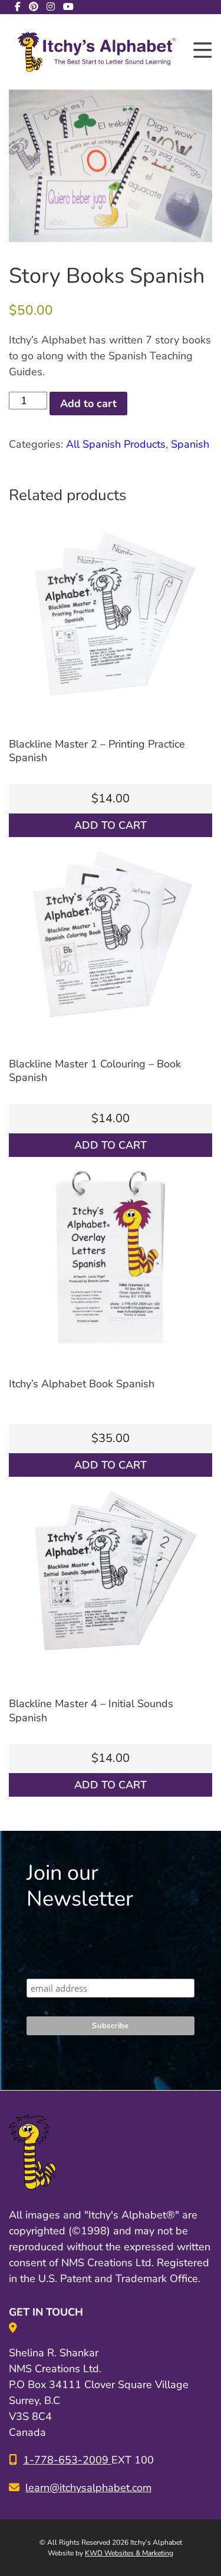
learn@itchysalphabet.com (88, 2488)
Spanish (190, 444)
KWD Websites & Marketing (129, 2553)
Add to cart (88, 404)
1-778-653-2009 (67, 2460)
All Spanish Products (116, 444)
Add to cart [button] (111, 825)
